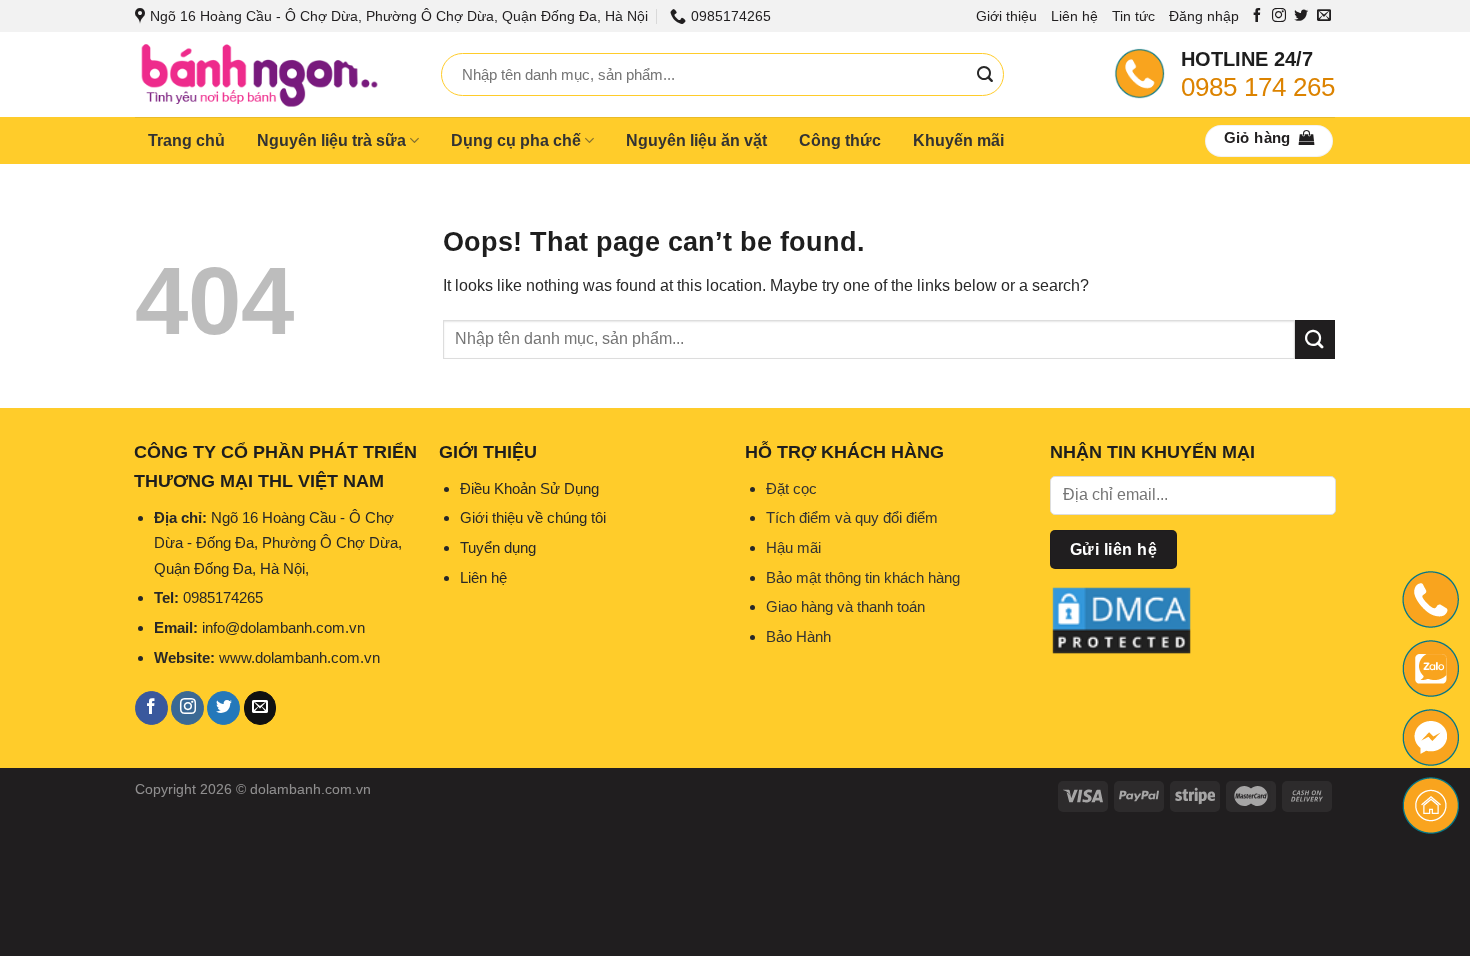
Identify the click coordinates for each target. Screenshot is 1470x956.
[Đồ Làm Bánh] (273, 74)
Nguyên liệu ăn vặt (696, 140)
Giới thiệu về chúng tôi (533, 517)
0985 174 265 (1258, 87)
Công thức (840, 140)
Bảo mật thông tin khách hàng (863, 577)
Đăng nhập (1204, 16)
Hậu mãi (793, 547)
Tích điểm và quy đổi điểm (852, 517)
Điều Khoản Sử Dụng (529, 488)
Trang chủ (186, 140)
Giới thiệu (1006, 16)
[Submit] (985, 75)
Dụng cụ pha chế (516, 140)
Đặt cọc (791, 488)
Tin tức (1133, 16)
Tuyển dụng (498, 547)
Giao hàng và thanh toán (845, 606)
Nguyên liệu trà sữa (331, 140)
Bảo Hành (798, 636)
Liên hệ (1074, 16)
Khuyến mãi (958, 140)
